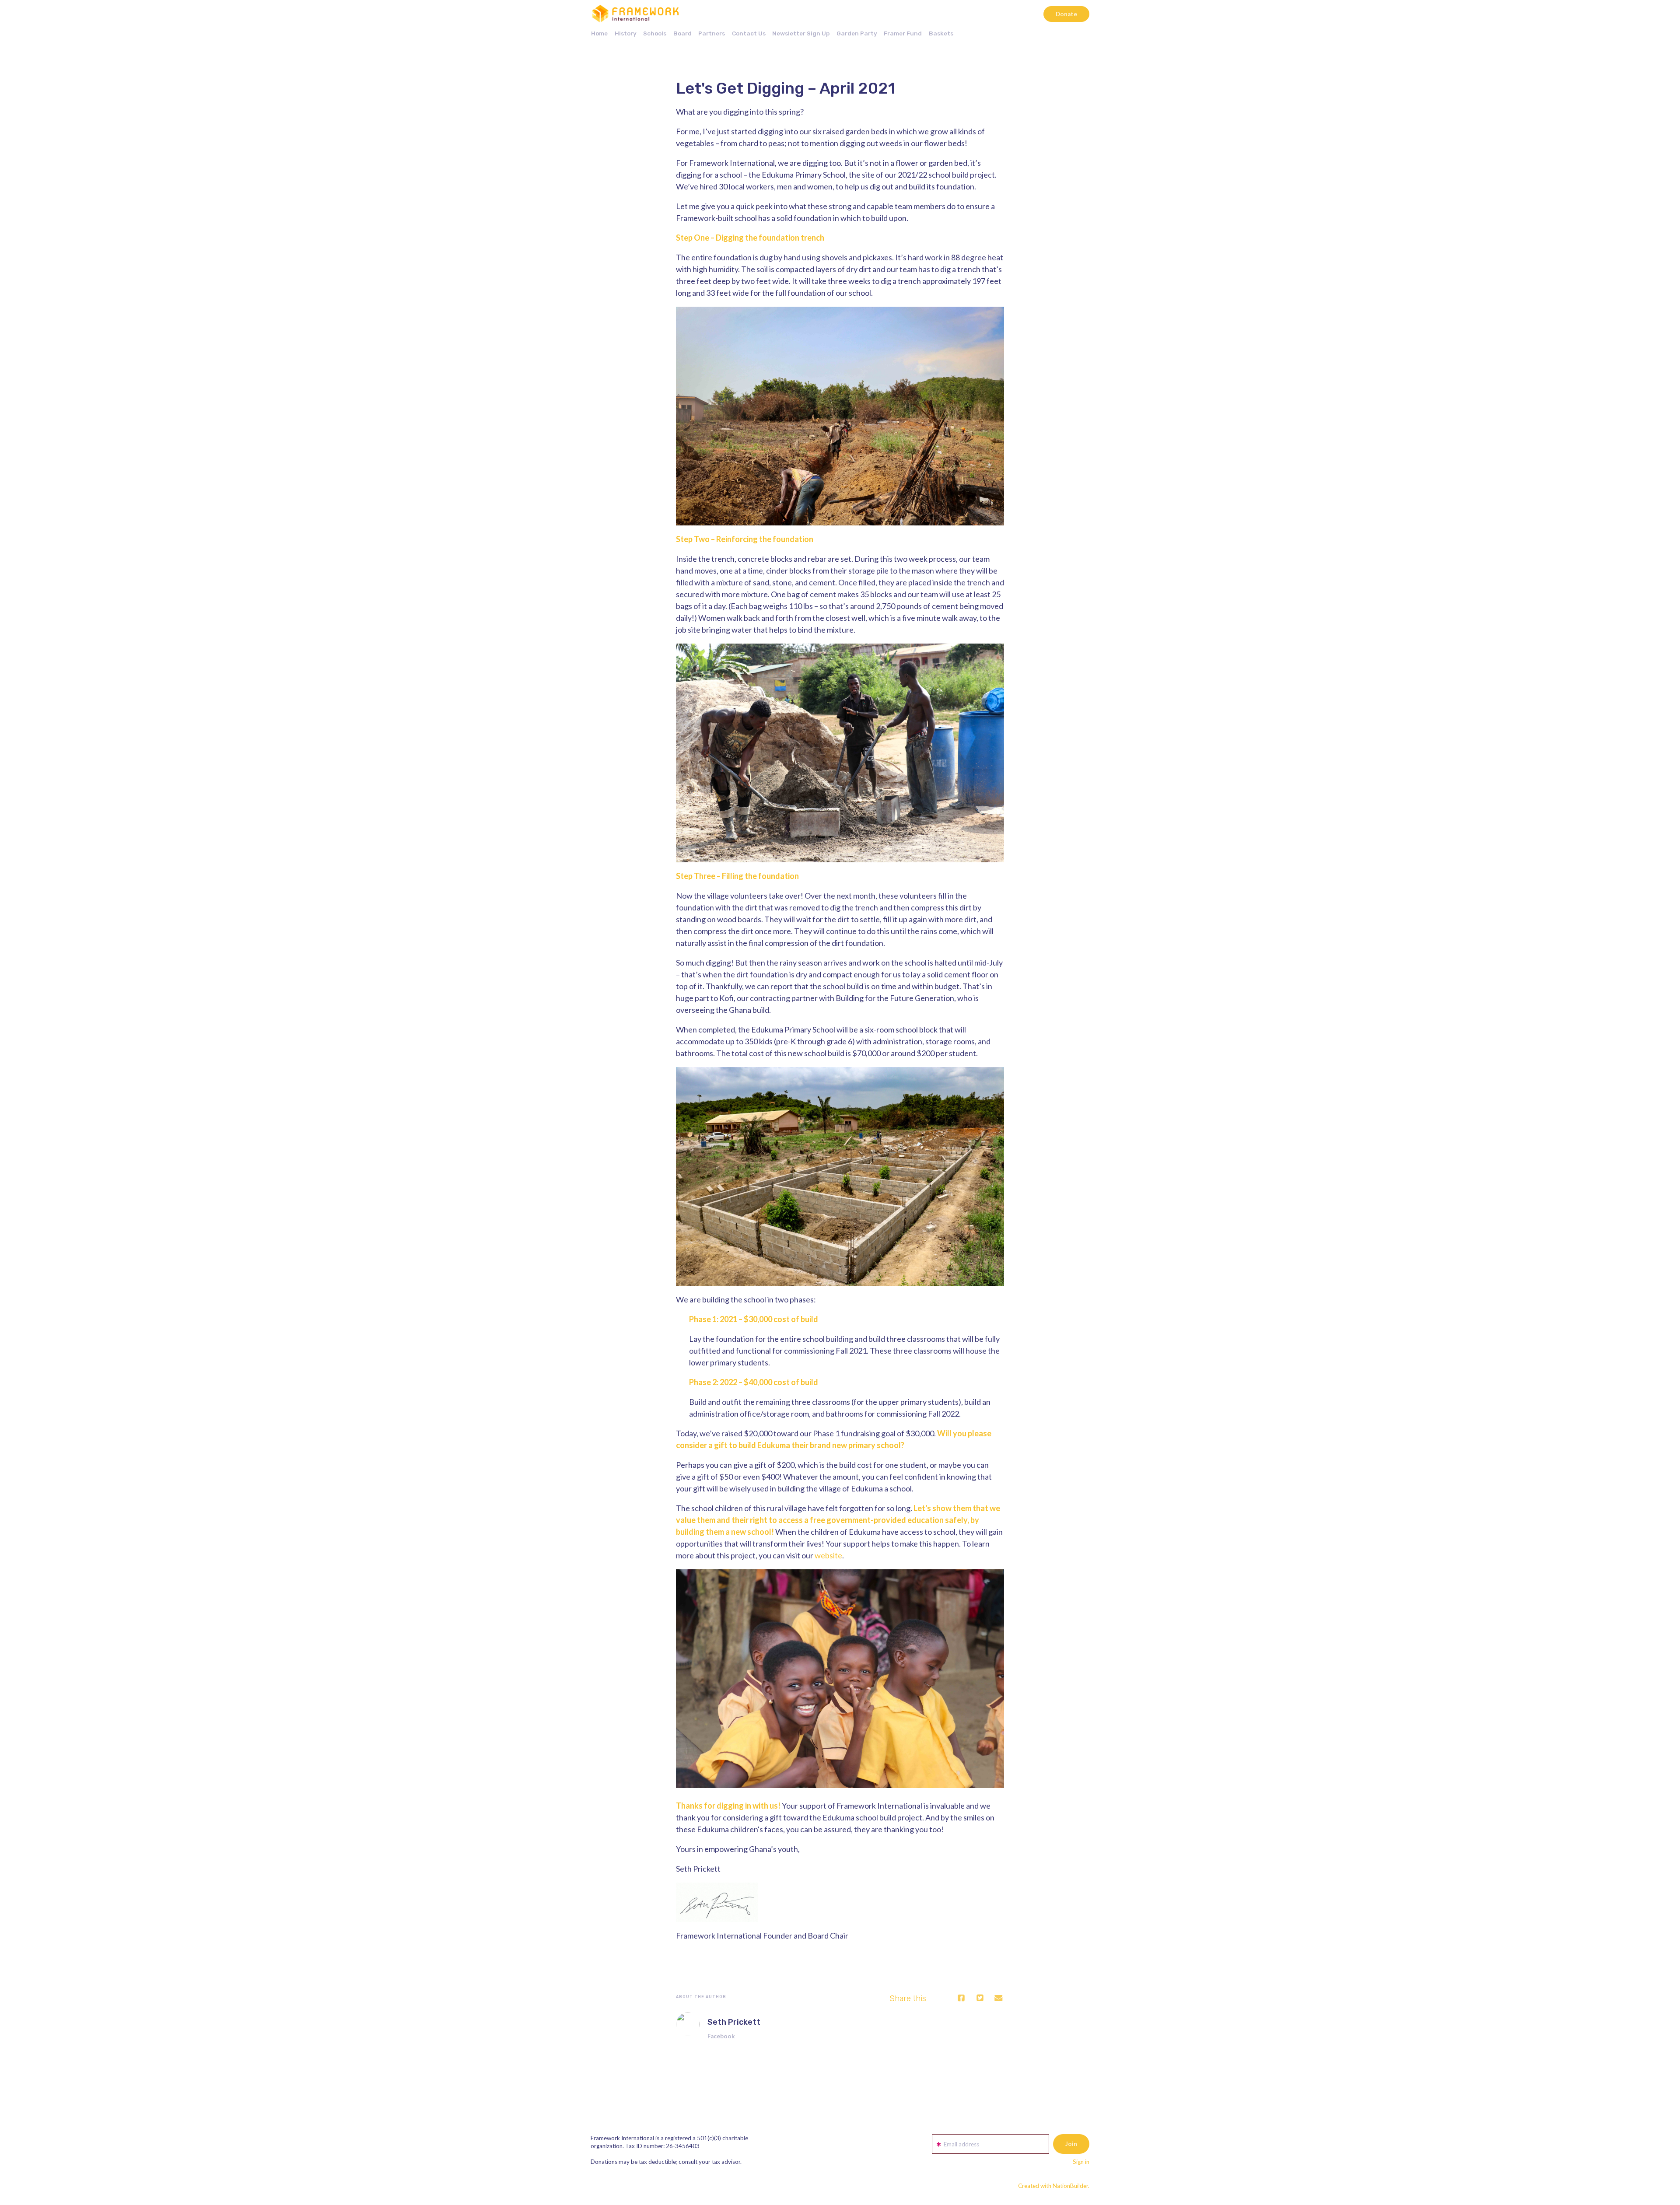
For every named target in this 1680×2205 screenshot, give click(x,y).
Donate (1066, 14)
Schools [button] (655, 33)
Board (682, 33)
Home (599, 33)
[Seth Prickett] (688, 2024)
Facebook (721, 2036)
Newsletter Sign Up (801, 33)
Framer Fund (903, 33)
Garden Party (857, 33)
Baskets (941, 33)
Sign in (1081, 2162)
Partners (712, 33)
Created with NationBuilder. (1054, 2186)
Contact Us (749, 33)
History (626, 33)
